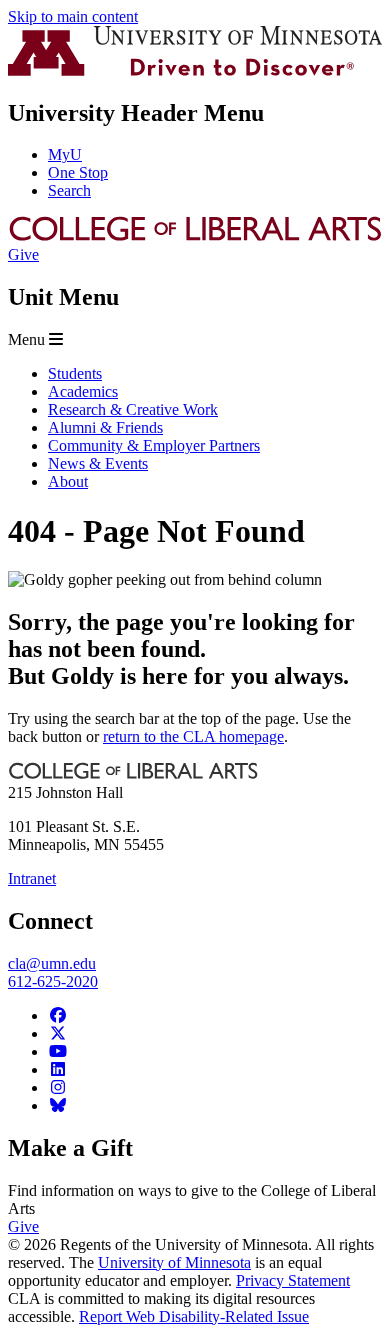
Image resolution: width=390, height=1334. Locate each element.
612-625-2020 (53, 981)
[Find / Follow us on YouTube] (58, 1051)
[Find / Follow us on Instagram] (58, 1087)
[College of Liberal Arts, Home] (195, 236)
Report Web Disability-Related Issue (194, 1316)
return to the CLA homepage (193, 736)
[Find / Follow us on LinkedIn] (58, 1069)
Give (23, 254)
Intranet (32, 878)
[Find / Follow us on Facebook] (58, 1015)
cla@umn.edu (52, 963)
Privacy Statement (293, 1280)
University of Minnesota (174, 1262)
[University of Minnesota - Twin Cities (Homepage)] (195, 70)
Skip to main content (73, 16)
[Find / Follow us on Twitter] (58, 1033)
